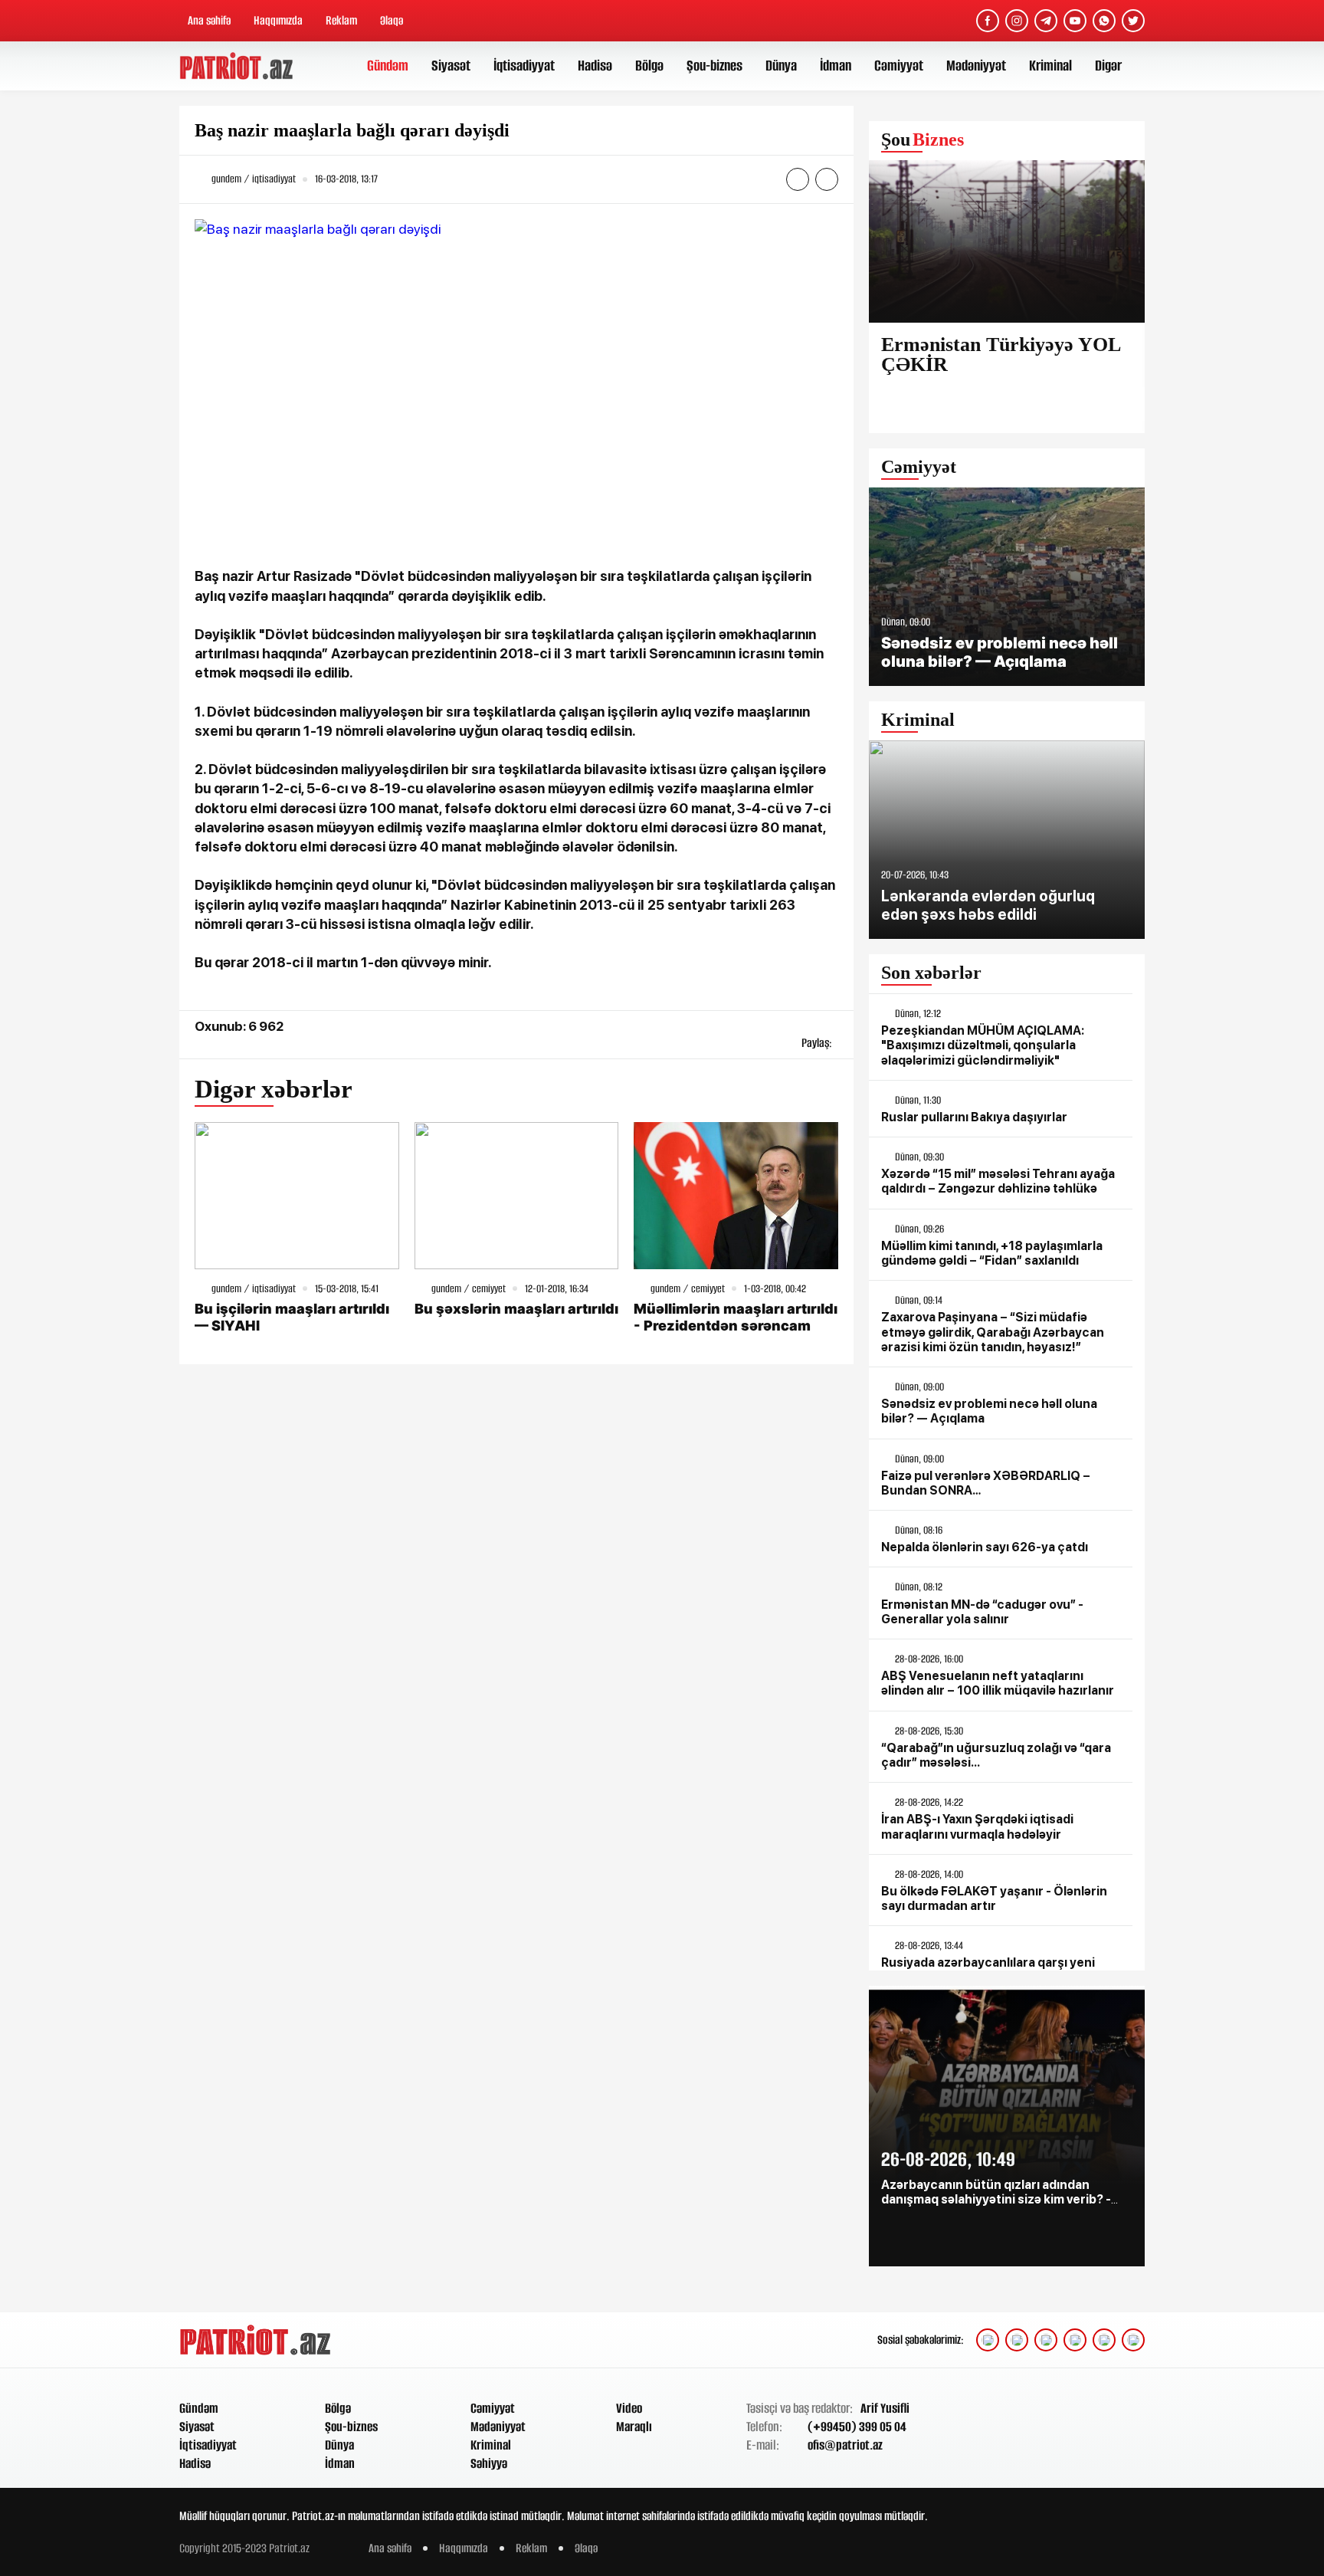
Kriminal (1050, 66)
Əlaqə (392, 20)
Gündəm (388, 66)
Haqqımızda (278, 20)
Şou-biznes (714, 66)
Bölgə (649, 66)
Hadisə (595, 66)
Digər (1108, 66)
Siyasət (451, 66)
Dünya (781, 66)
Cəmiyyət (899, 66)
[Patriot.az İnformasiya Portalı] (238, 66)
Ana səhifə (209, 20)
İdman (836, 66)
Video (629, 2408)
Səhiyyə (489, 2463)
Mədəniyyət (976, 66)
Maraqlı (634, 2427)
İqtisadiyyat (524, 66)
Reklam (341, 20)
